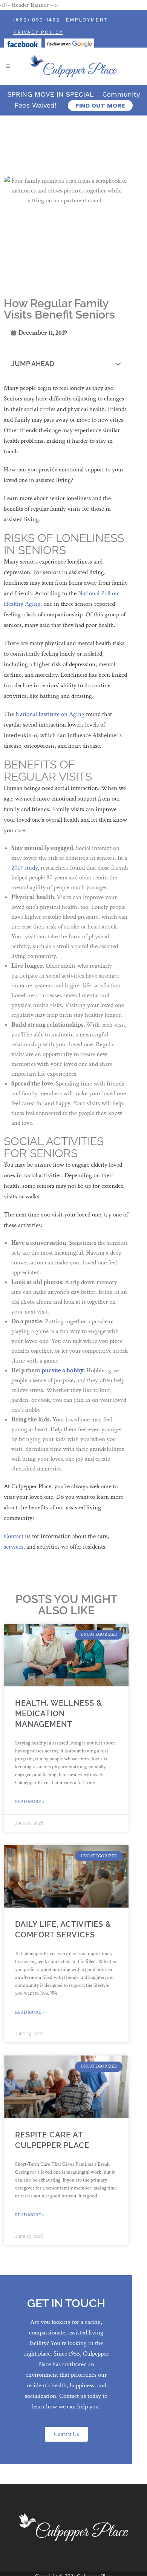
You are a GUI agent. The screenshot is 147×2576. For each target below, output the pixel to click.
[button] (118, 364)
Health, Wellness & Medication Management (59, 1714)
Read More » (30, 1802)
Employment (87, 20)
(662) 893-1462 (37, 20)
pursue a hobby (63, 1370)
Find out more (100, 105)
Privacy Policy (38, 32)
